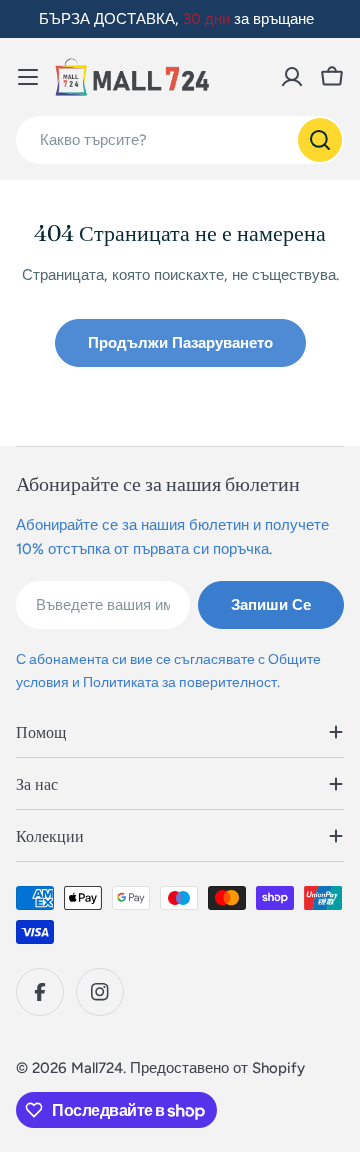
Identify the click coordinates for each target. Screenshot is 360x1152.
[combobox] (180, 140)
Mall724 (97, 1068)
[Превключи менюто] (28, 77)
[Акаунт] (292, 77)
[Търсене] (320, 140)
